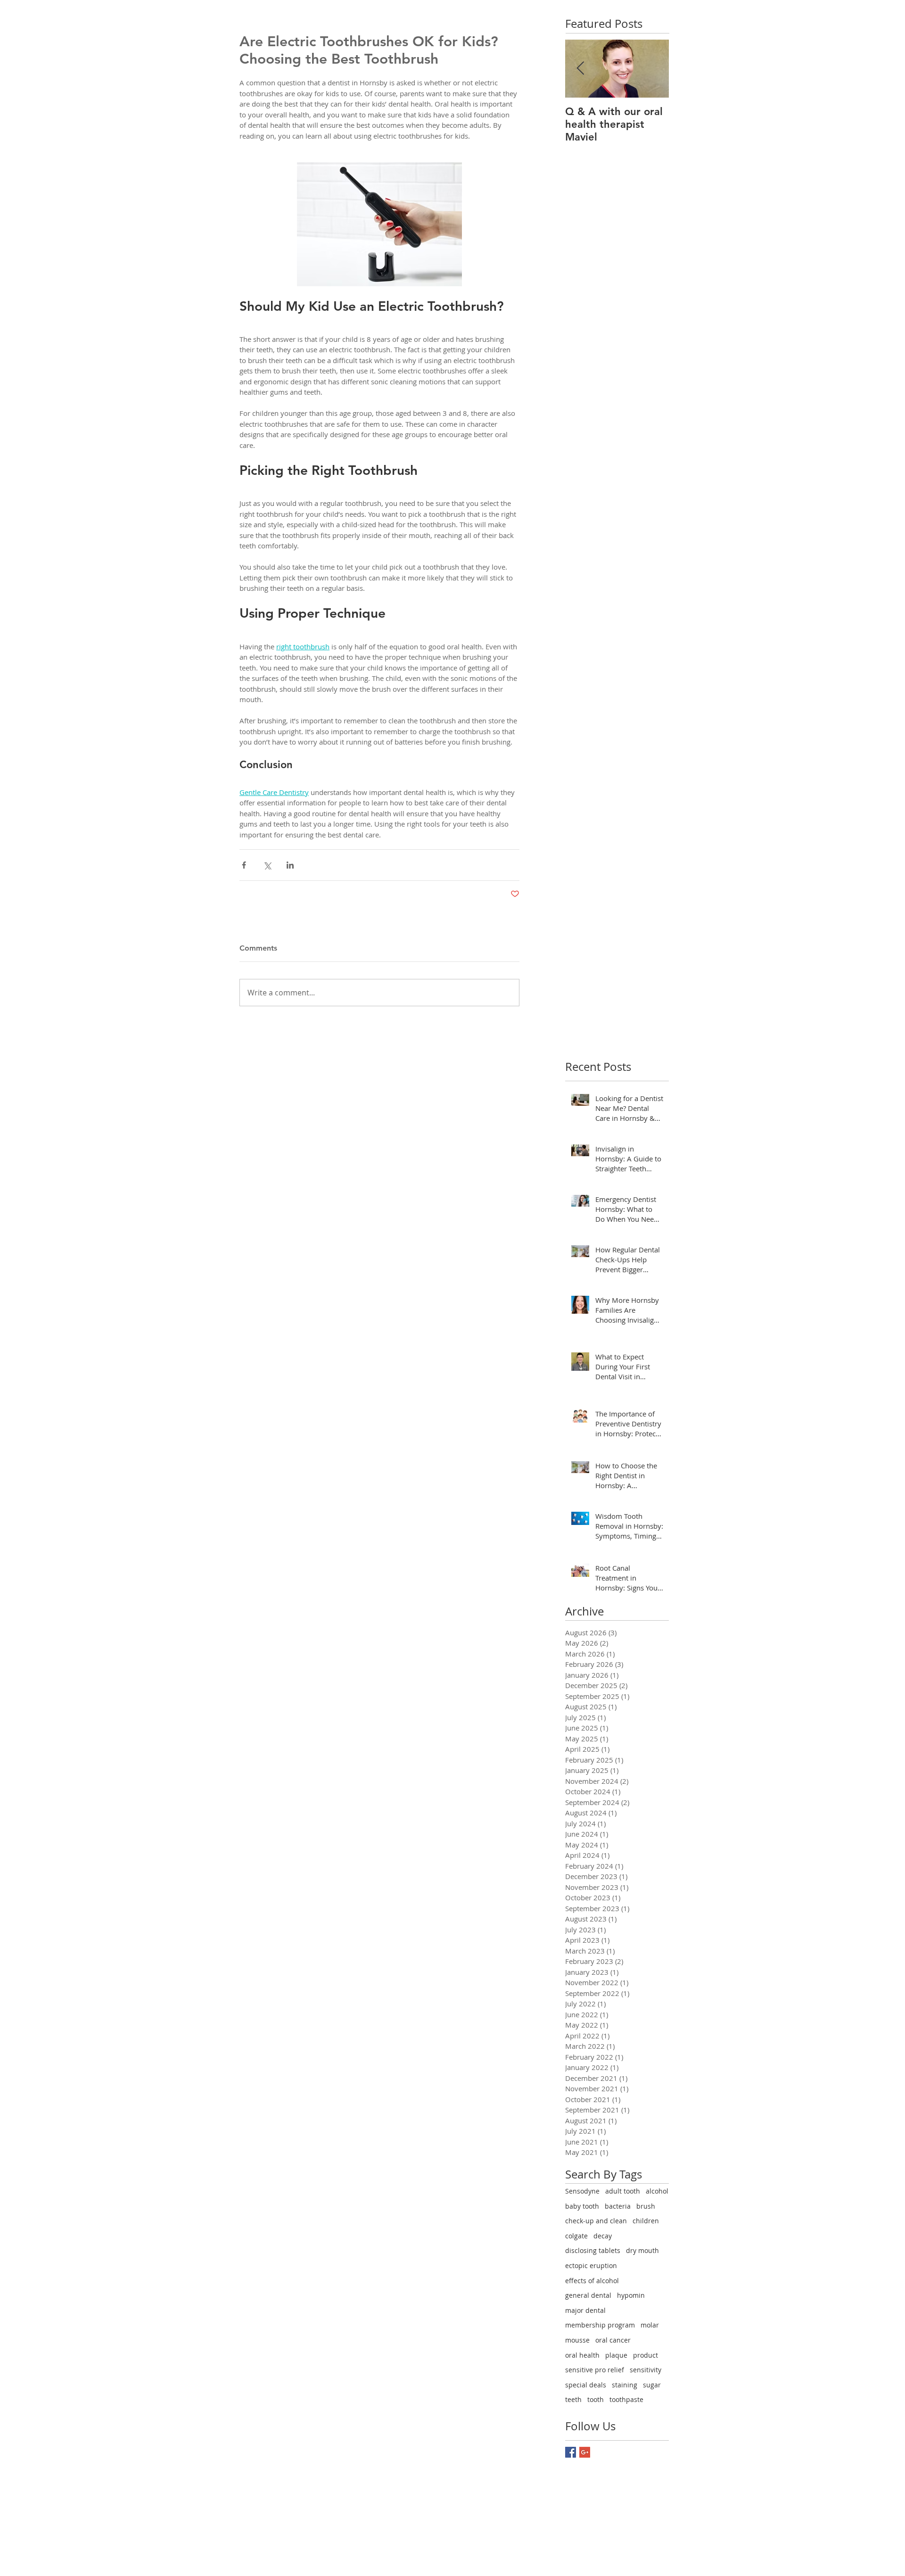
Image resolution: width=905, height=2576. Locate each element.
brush (646, 2206)
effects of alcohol (592, 2281)
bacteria (618, 2206)
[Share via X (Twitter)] (267, 865)
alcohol (657, 2191)
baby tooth (582, 2206)
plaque (616, 2355)
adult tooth (623, 2191)
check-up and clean (596, 2221)
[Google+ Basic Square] (585, 2452)
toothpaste (626, 2399)
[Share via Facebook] (244, 865)
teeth (573, 2399)
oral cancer (613, 2340)
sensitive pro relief (595, 2370)
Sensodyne (582, 2191)
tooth (596, 2399)
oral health (582, 2355)
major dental (585, 2310)
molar (650, 2325)
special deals (586, 2385)
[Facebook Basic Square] (571, 2452)
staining (625, 2385)
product (646, 2355)
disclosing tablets (593, 2250)
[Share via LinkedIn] (290, 865)
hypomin (631, 2295)
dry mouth (642, 2250)
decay (603, 2236)
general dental (588, 2295)
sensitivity (646, 2370)
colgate (576, 2236)
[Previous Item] (580, 69)
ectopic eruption (591, 2265)
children (646, 2221)
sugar (652, 2385)
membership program (600, 2325)
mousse (577, 2340)
